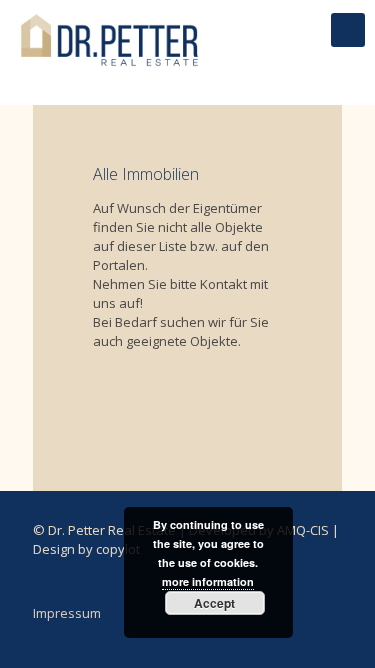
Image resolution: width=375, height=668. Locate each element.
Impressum (67, 613)
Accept (214, 603)
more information (208, 581)
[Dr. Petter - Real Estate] (110, 30)
